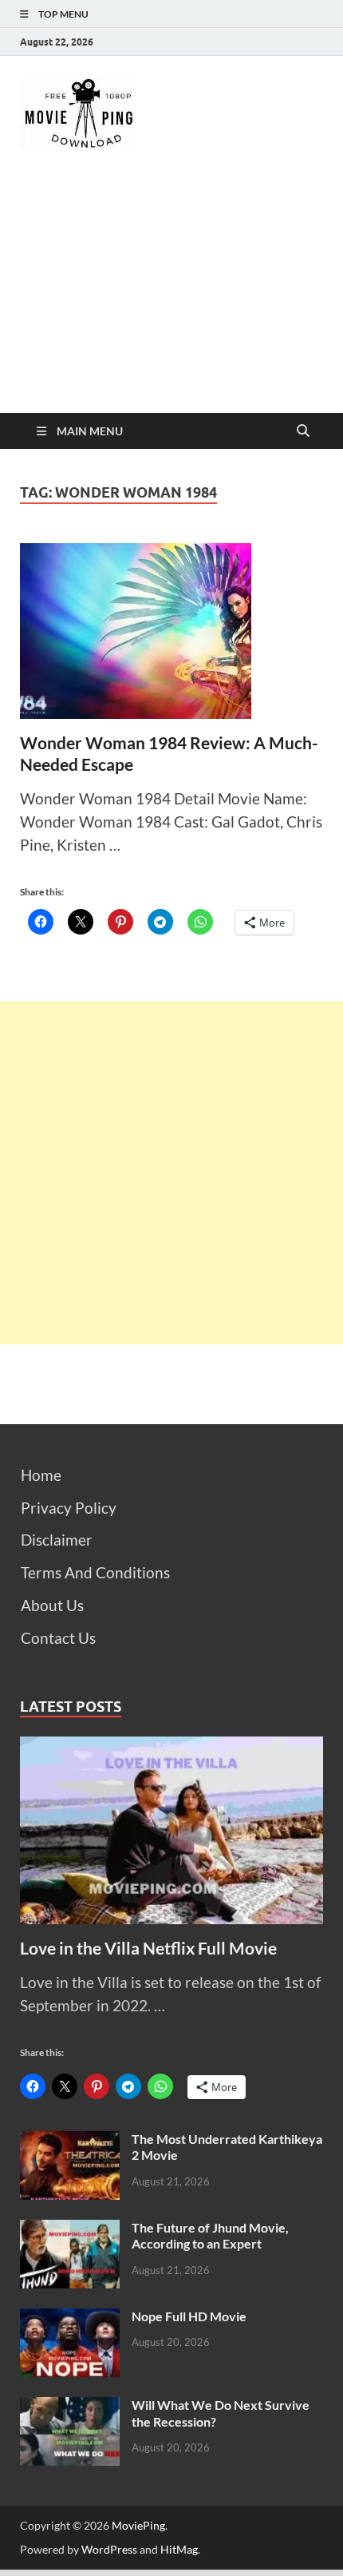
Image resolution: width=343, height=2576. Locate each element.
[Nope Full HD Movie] (70, 2319)
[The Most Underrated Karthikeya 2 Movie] (70, 2142)
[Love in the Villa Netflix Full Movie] (171, 1747)
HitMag (179, 2549)
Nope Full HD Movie (189, 2316)
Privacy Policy (69, 1508)
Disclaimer (57, 1540)
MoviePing (138, 2525)
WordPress (109, 2549)
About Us (52, 1605)
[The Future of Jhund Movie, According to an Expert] (70, 2231)
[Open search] (303, 431)
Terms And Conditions (95, 1572)
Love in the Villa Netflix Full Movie (148, 1948)
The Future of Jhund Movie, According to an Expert (210, 2236)
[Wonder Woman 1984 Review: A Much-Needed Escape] (171, 631)
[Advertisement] (171, 295)
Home (41, 1475)
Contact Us (58, 1638)
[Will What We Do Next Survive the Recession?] (70, 2408)
